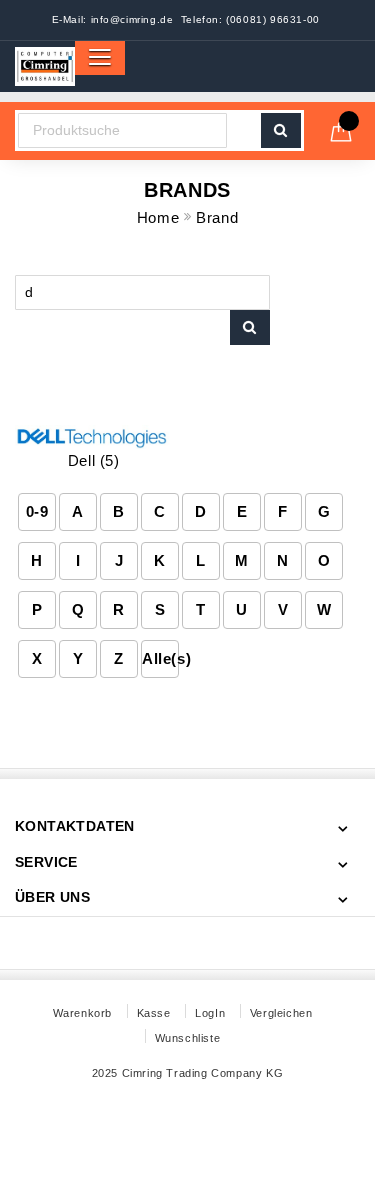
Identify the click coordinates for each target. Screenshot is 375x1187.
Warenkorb (82, 1013)
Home (160, 217)
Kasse (154, 1013)
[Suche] (250, 327)
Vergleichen (281, 1013)
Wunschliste (188, 1038)
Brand (217, 217)
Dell (94, 460)
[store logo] (45, 66)
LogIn (210, 1013)
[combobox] (122, 130)
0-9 (37, 511)
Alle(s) (160, 658)
